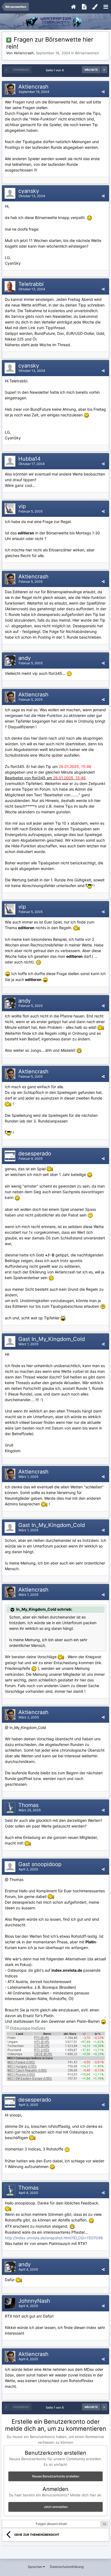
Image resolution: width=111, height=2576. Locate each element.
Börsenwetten (87, 53)
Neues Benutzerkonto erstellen (56, 2476)
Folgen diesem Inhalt (51, 2524)
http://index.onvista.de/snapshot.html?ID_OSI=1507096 (54, 2238)
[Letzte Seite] (104, 70)
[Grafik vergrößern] (89, 218)
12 (104, 2524)
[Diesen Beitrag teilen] (103, 92)
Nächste (91, 70)
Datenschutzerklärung (67, 2567)
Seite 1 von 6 (56, 70)
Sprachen (35, 2567)
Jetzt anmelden (56, 2507)
